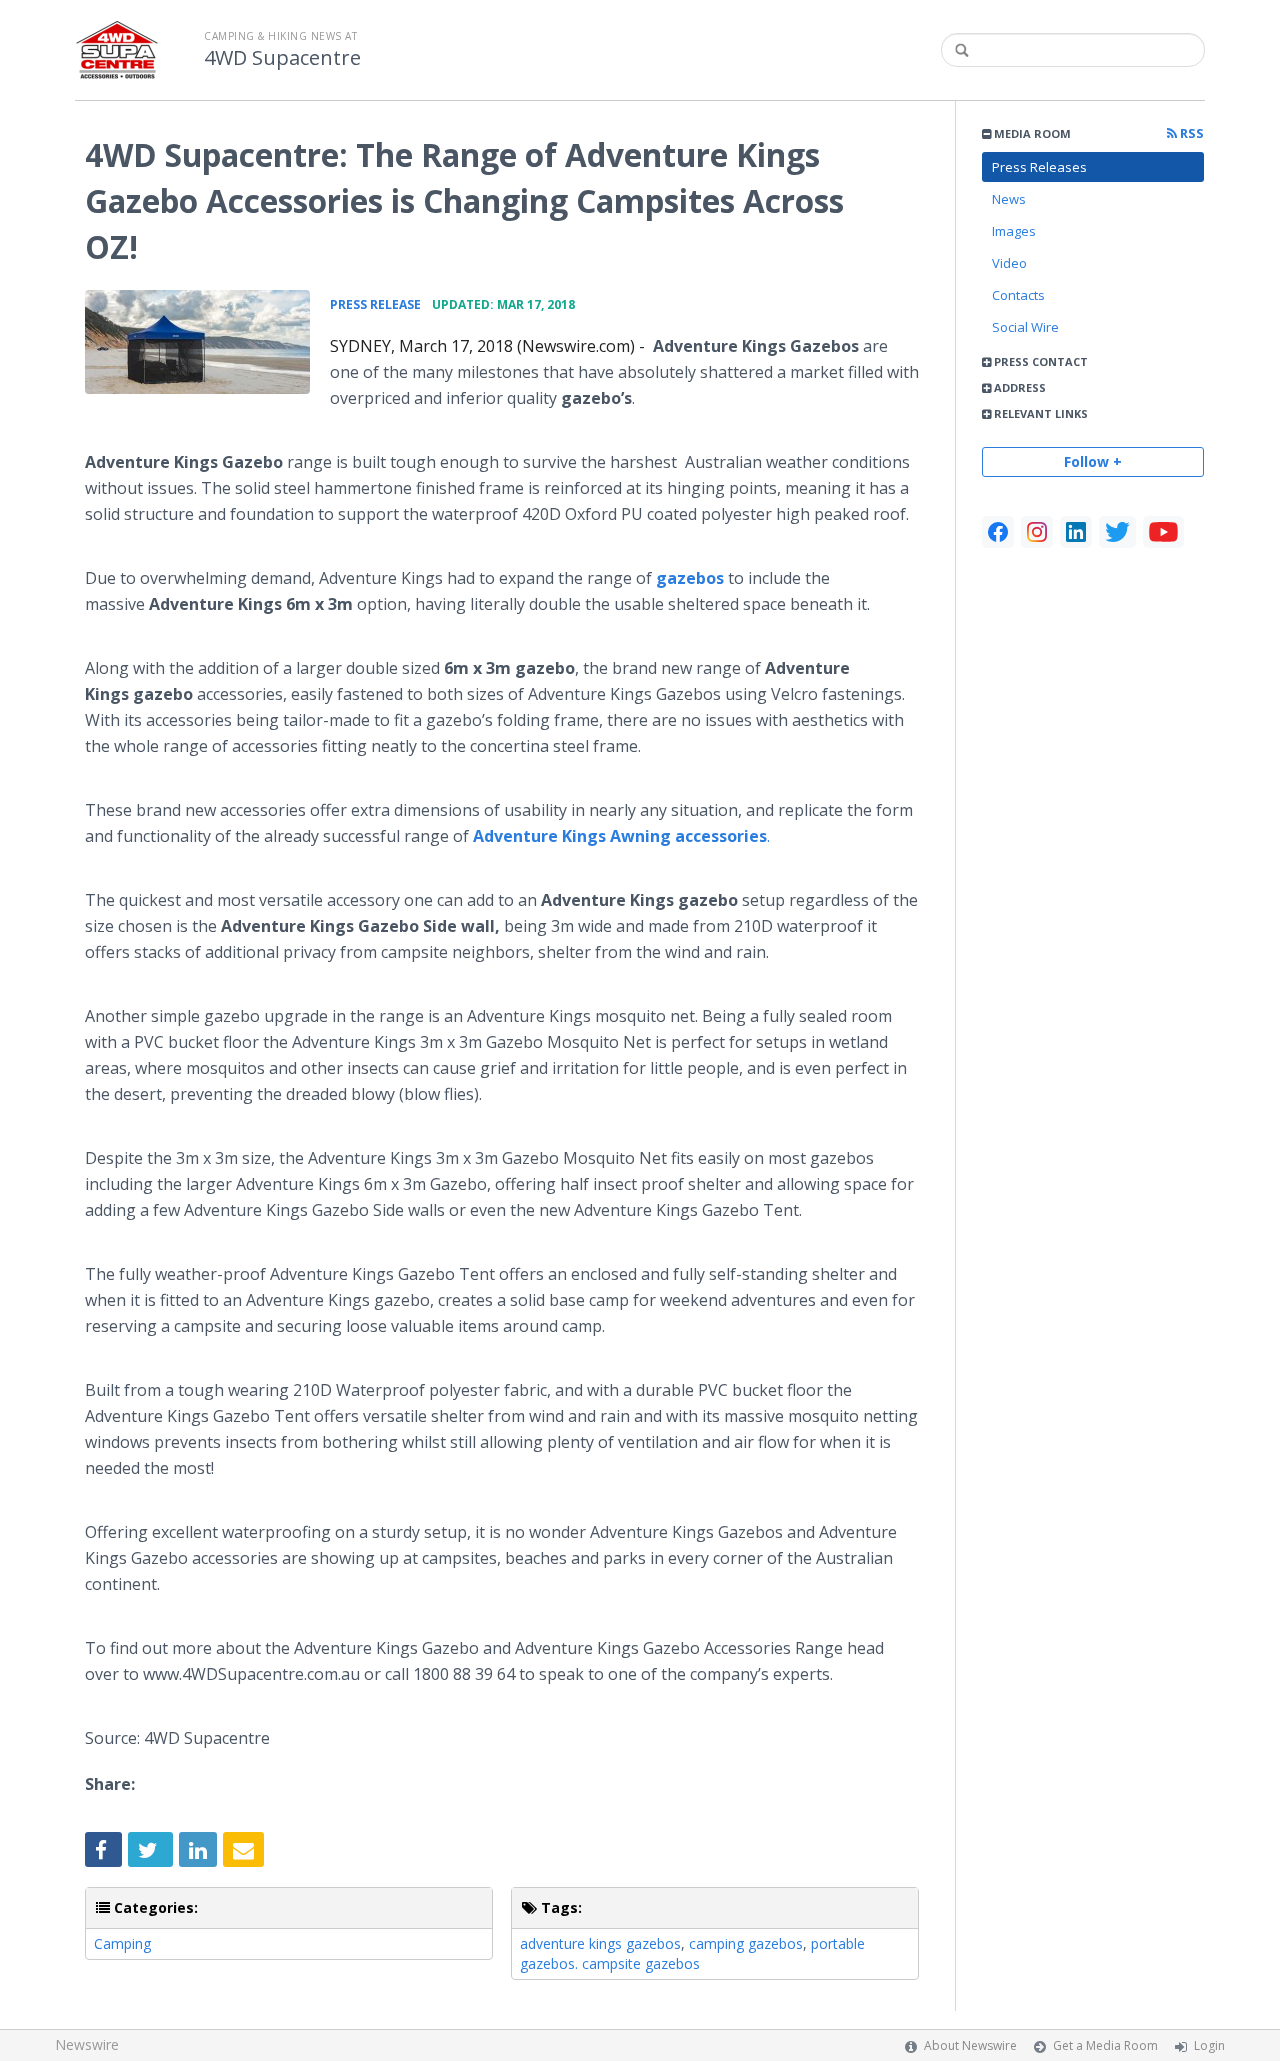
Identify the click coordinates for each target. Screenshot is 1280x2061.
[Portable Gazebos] (197, 342)
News (1009, 199)
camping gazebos (746, 1943)
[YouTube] (1163, 532)
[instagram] (1037, 532)
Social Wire (1025, 327)
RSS (1190, 133)
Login (1209, 2045)
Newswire (87, 2044)
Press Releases (1039, 167)
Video (1009, 263)
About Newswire (970, 2045)
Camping (122, 1943)
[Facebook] (998, 532)
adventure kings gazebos (600, 1943)
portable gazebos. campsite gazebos (692, 1953)
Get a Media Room (1105, 2045)
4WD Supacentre (282, 58)
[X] (1117, 532)
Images (1014, 231)
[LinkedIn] (1076, 532)
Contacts (1018, 295)
